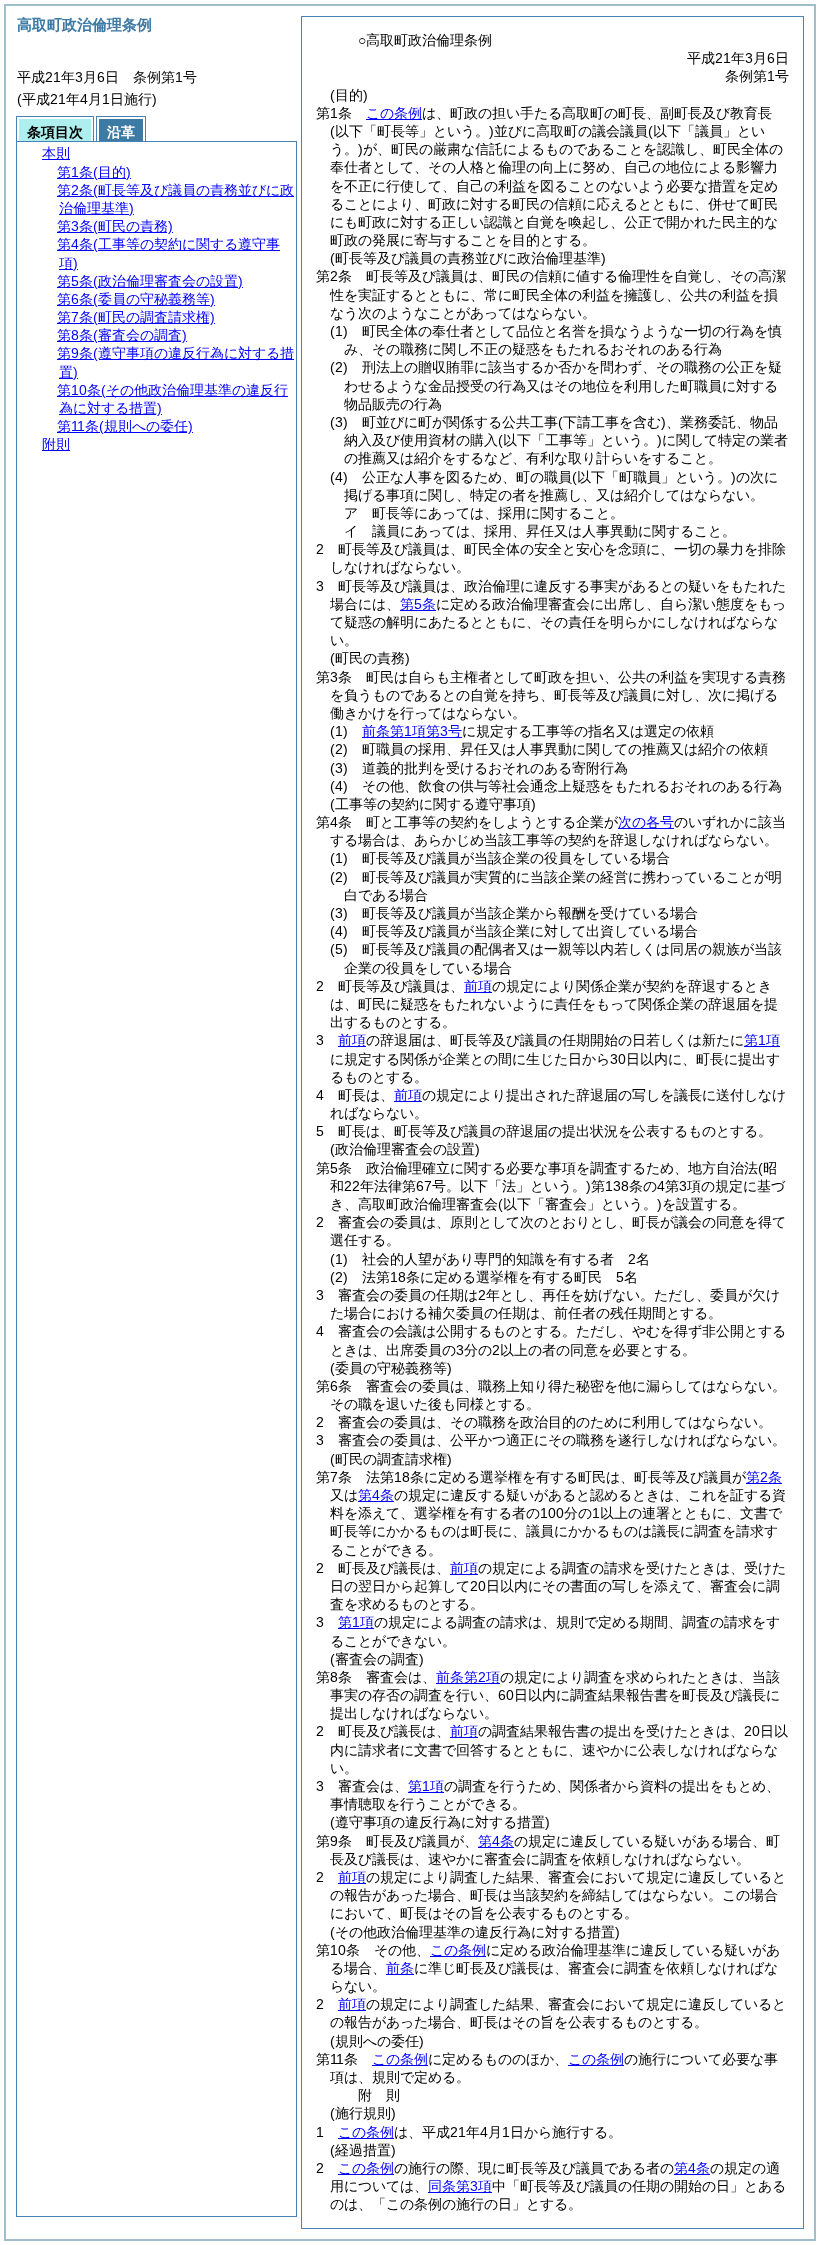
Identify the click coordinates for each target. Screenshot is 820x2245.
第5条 (418, 604)
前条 (400, 1968)
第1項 (762, 1040)
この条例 (394, 113)
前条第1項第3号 (412, 731)
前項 (478, 986)
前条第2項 (468, 1677)
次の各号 (646, 822)
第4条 (376, 1495)
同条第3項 (460, 2186)
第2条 (764, 1477)
